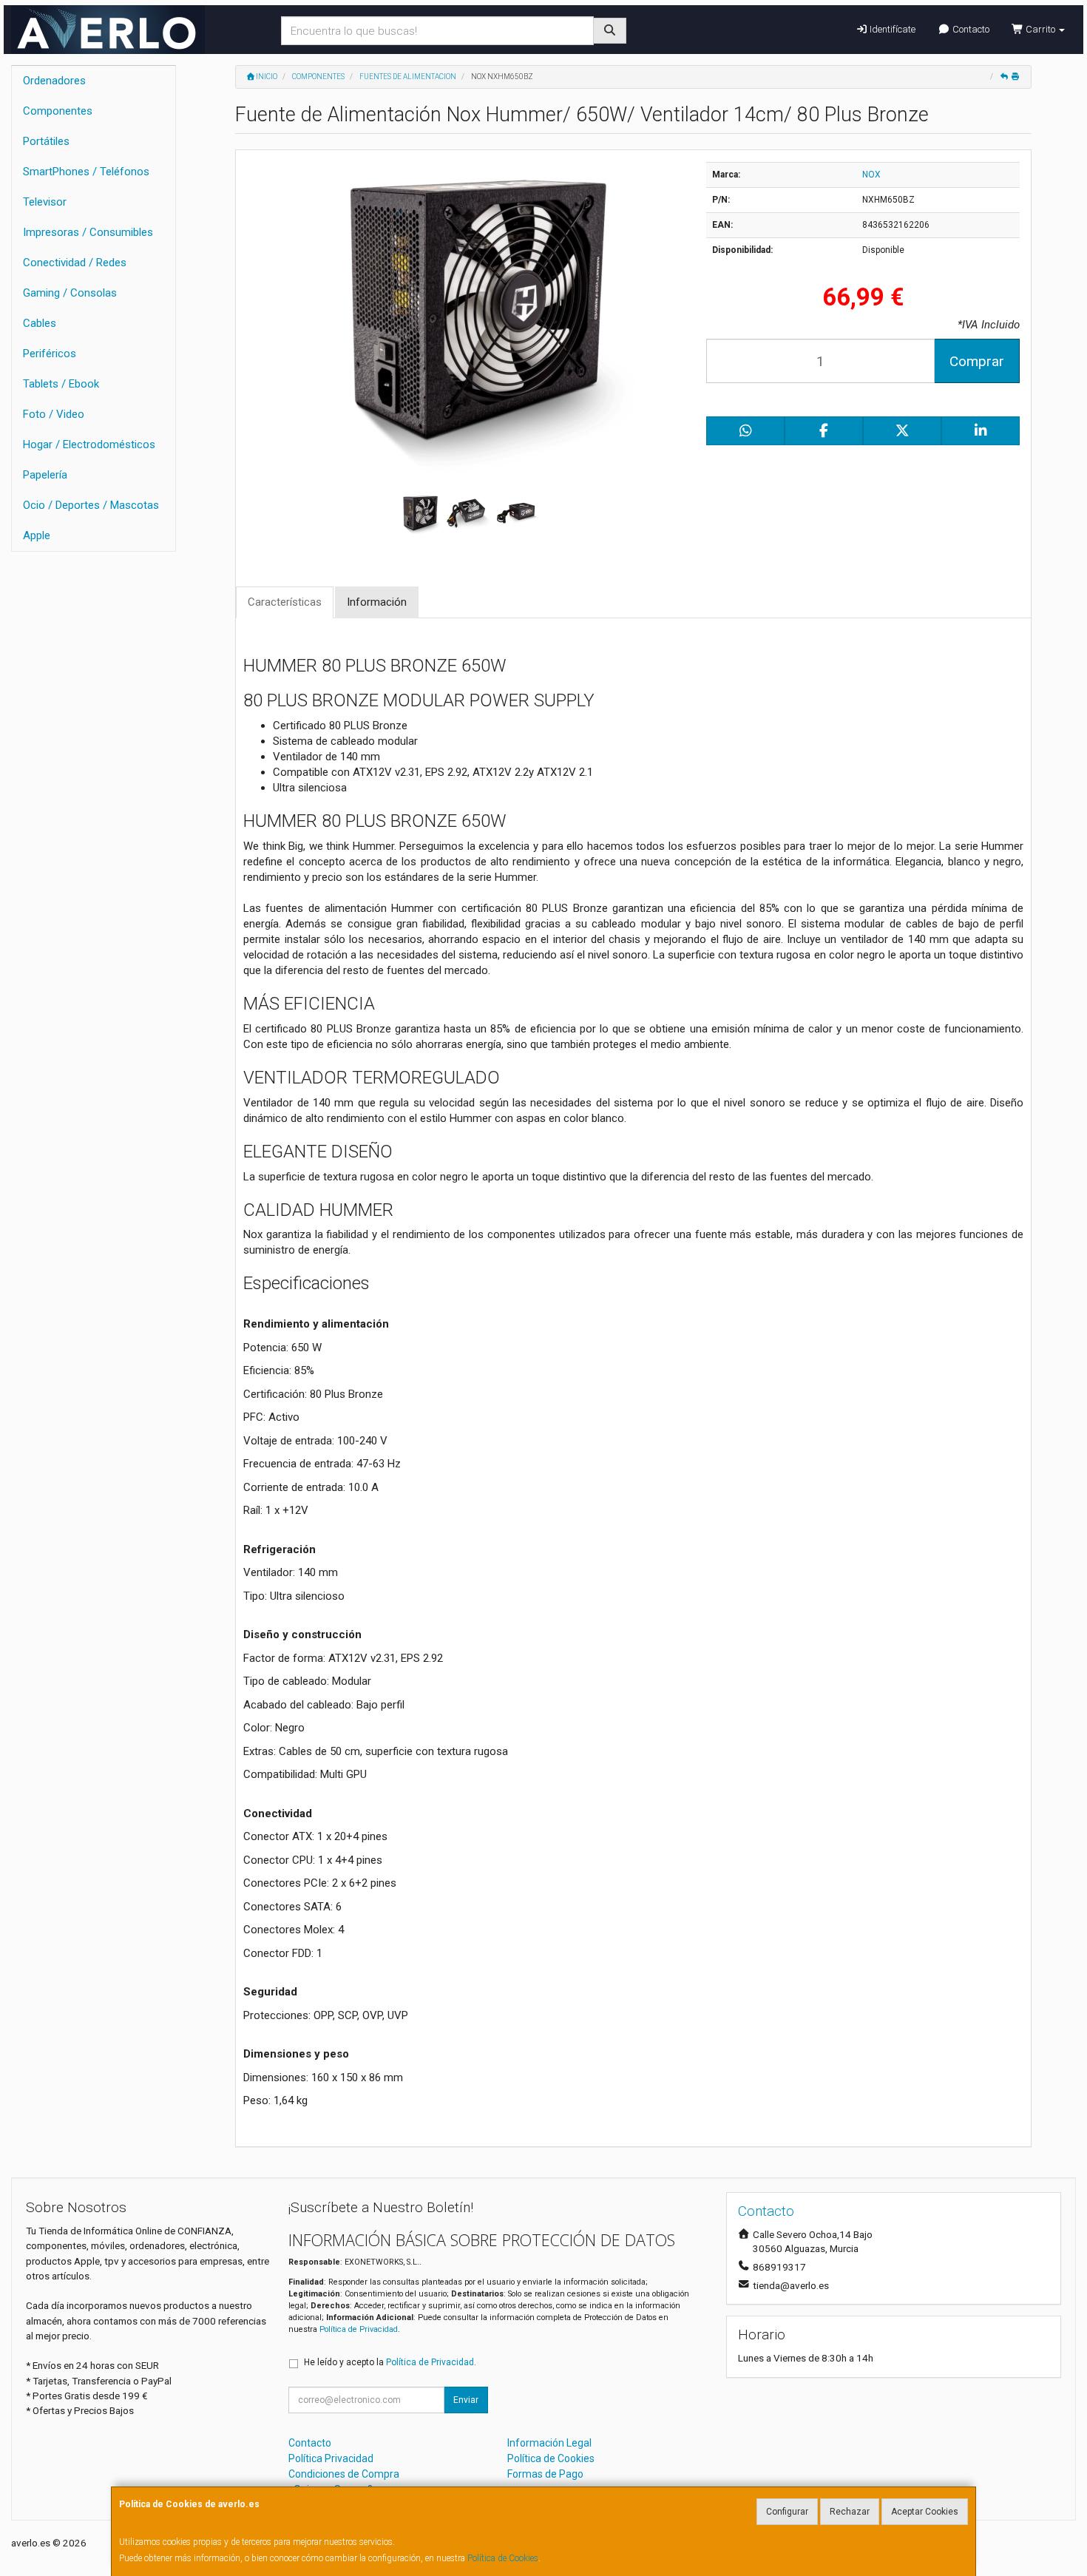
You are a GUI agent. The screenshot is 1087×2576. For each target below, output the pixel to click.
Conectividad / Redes (75, 263)
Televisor (45, 202)
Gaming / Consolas (70, 293)
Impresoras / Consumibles (88, 232)
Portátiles (46, 141)
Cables (40, 323)
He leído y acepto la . (390, 2362)
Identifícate (891, 29)
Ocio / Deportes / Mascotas (91, 505)
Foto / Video (54, 414)
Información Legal (549, 2443)
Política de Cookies (503, 2558)
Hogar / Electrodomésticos (89, 444)
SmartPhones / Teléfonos (86, 172)
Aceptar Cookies (925, 2512)
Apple (37, 535)
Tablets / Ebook (61, 384)
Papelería (45, 475)
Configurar (787, 2512)
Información (377, 602)
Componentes (58, 111)
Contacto (970, 29)
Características (285, 602)
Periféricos (50, 354)
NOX (871, 175)
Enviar (466, 2400)
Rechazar (850, 2512)
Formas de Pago (545, 2474)
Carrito (1040, 29)
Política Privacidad (331, 2458)
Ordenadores (54, 81)
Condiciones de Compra (344, 2474)
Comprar (977, 361)
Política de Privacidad (359, 2329)
